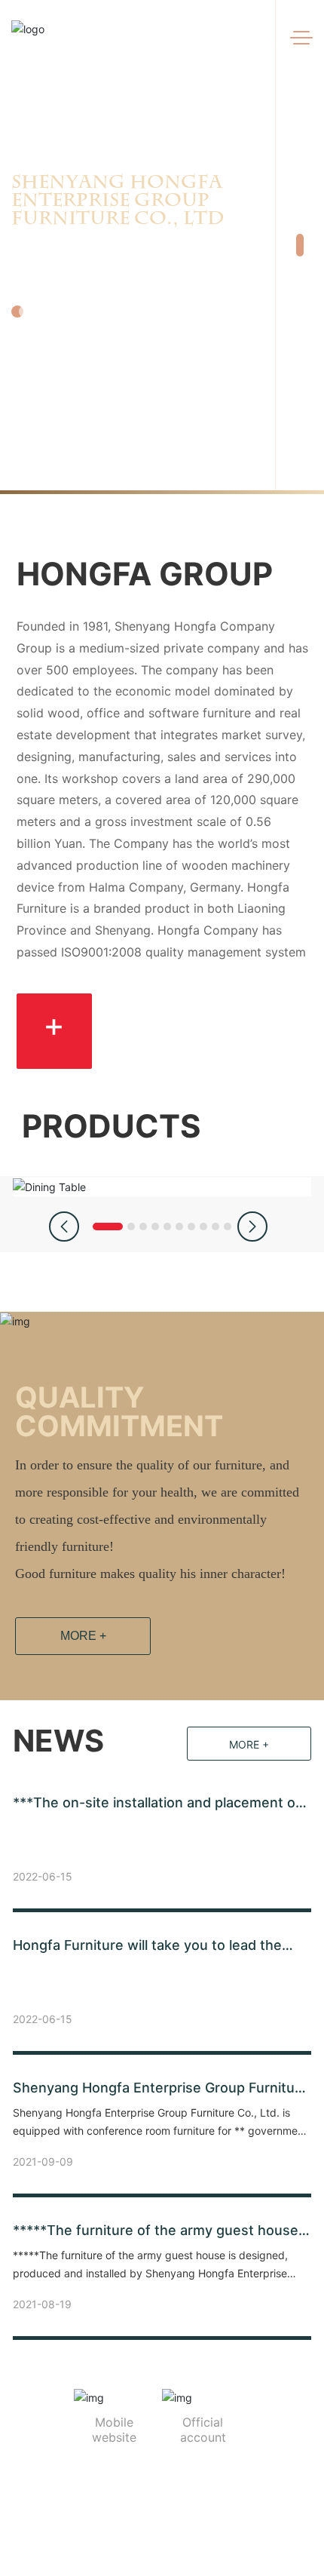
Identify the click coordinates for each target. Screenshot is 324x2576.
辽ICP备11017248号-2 (208, 2510)
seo (216, 2536)
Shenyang (176, 2536)
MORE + (83, 1636)
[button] (300, 226)
